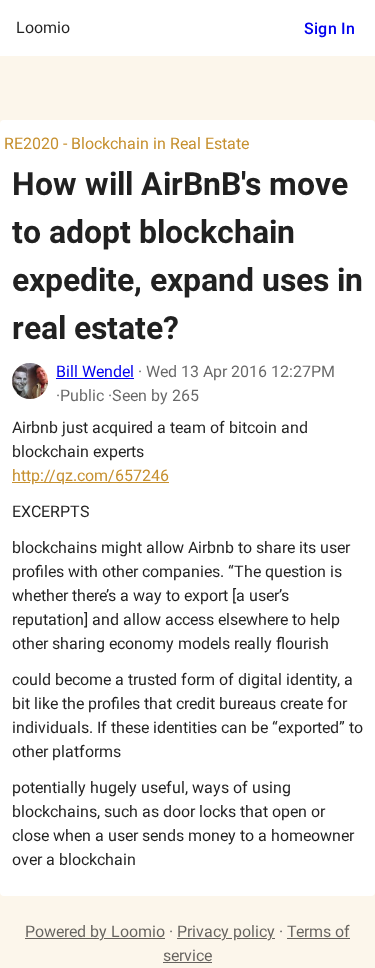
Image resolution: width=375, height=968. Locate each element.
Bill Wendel (95, 371)
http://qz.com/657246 (90, 475)
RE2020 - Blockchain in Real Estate (126, 143)
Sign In (329, 28)
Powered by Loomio (95, 931)
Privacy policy (226, 931)
